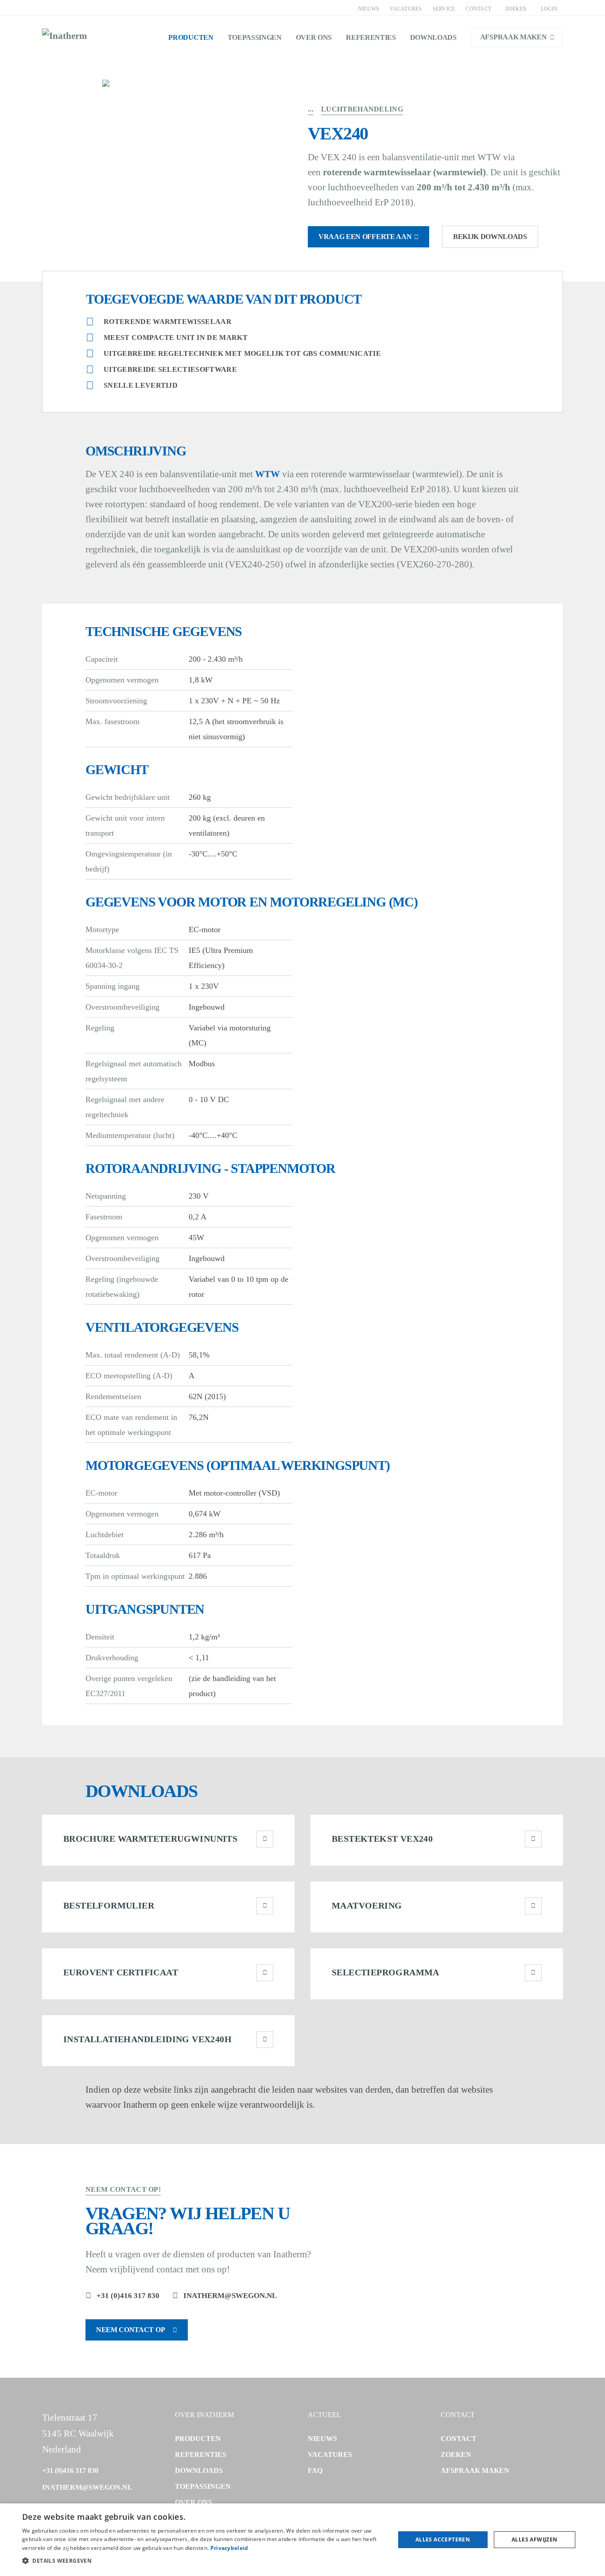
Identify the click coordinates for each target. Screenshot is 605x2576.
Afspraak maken (514, 37)
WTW (268, 474)
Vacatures (406, 9)
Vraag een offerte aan (365, 237)
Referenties (371, 37)
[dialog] (302, 2540)
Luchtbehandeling (362, 109)
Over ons (314, 37)
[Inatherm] (65, 37)
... (311, 109)
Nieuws (368, 9)
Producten (191, 37)
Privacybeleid (229, 2548)
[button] (203, 2561)
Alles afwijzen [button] (535, 2539)
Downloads (433, 37)
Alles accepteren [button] (443, 2539)
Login (549, 9)
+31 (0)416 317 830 (128, 2296)
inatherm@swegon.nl (230, 2296)
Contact (478, 9)
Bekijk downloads (490, 237)
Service (444, 9)
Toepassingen (255, 37)
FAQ (315, 2470)
